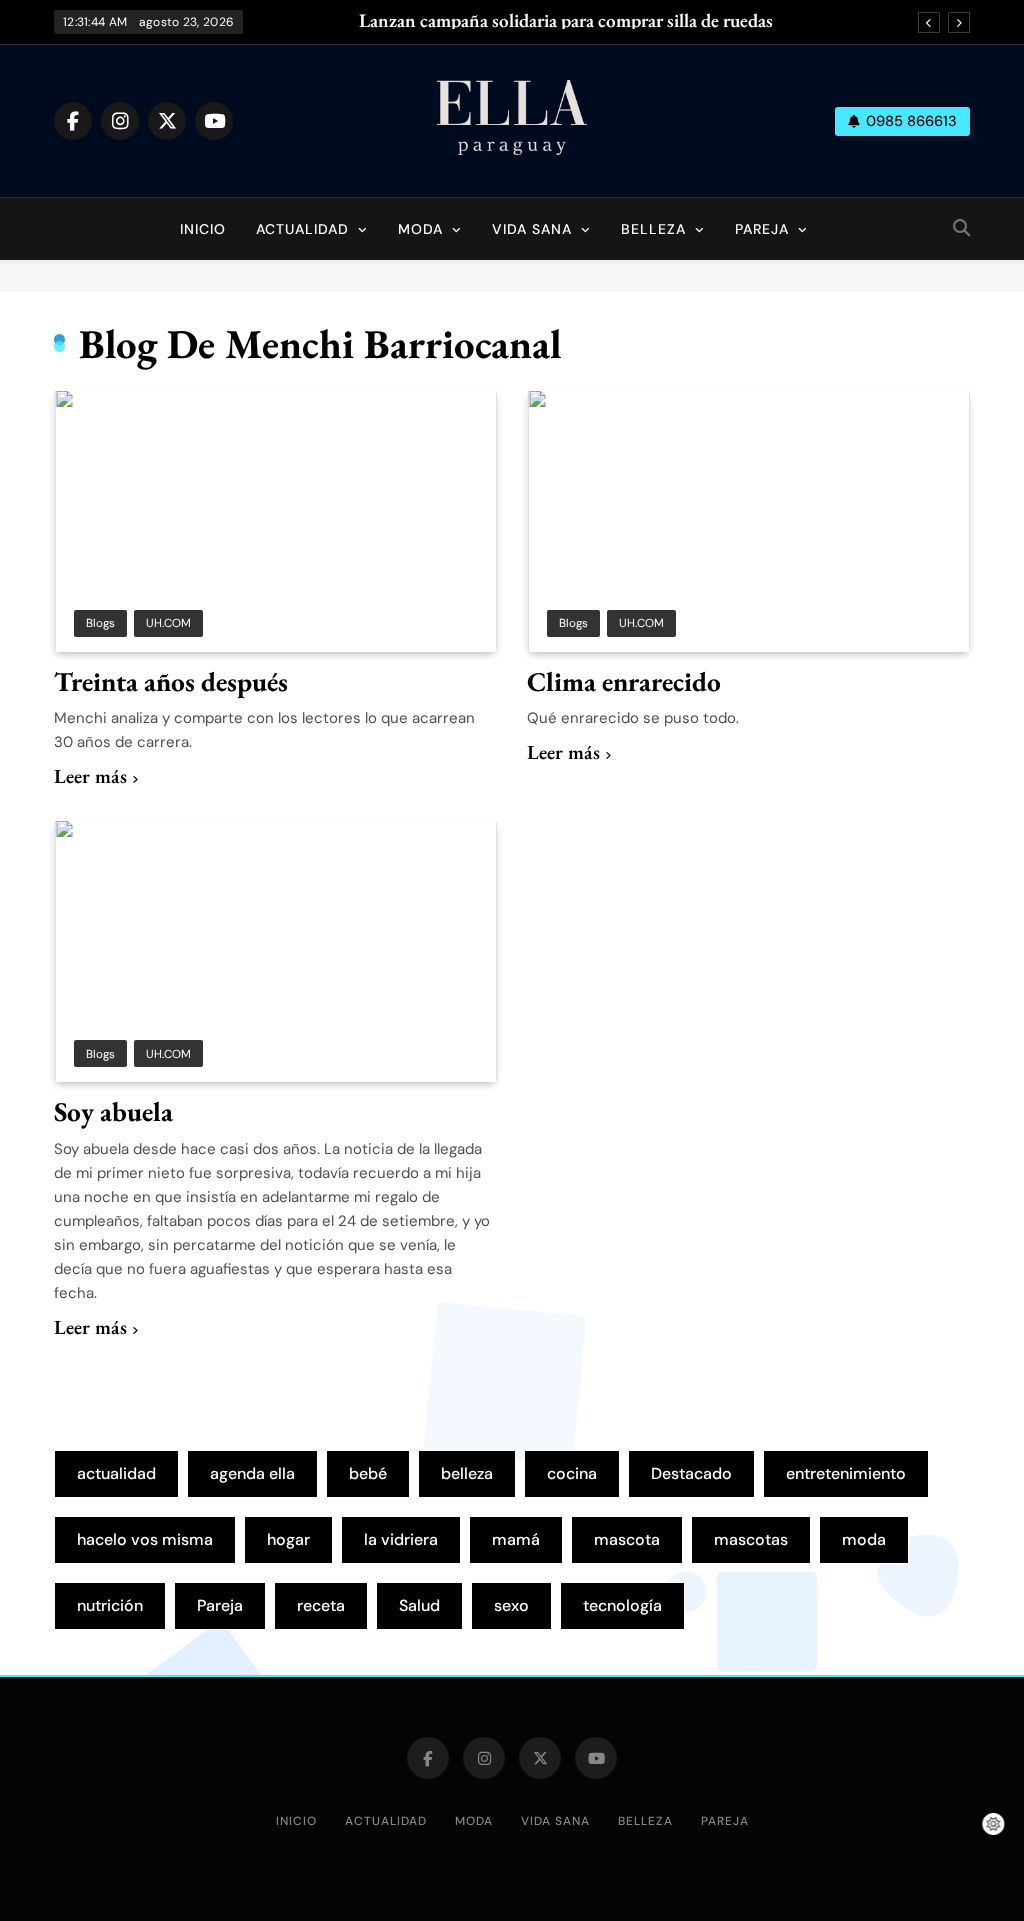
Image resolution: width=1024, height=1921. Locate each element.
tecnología (622, 1605)
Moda (420, 229)
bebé (368, 1473)
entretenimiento (846, 1473)
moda (864, 1539)
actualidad (116, 1473)
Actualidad (302, 229)
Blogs (100, 623)
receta (321, 1605)
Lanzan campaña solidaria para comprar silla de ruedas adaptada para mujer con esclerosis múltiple (566, 21)
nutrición (110, 1605)
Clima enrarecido (624, 681)
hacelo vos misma (145, 1539)
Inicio (203, 229)
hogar (288, 1539)
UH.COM (168, 623)
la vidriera (401, 1539)
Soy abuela (113, 1111)
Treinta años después (171, 681)
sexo (511, 1605)
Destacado (691, 1473)
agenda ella (252, 1473)
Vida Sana (532, 229)
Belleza (653, 229)
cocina (572, 1473)
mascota (627, 1539)
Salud (419, 1605)
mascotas (751, 1539)
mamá (516, 1539)
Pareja (762, 229)
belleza (467, 1473)
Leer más (90, 776)
